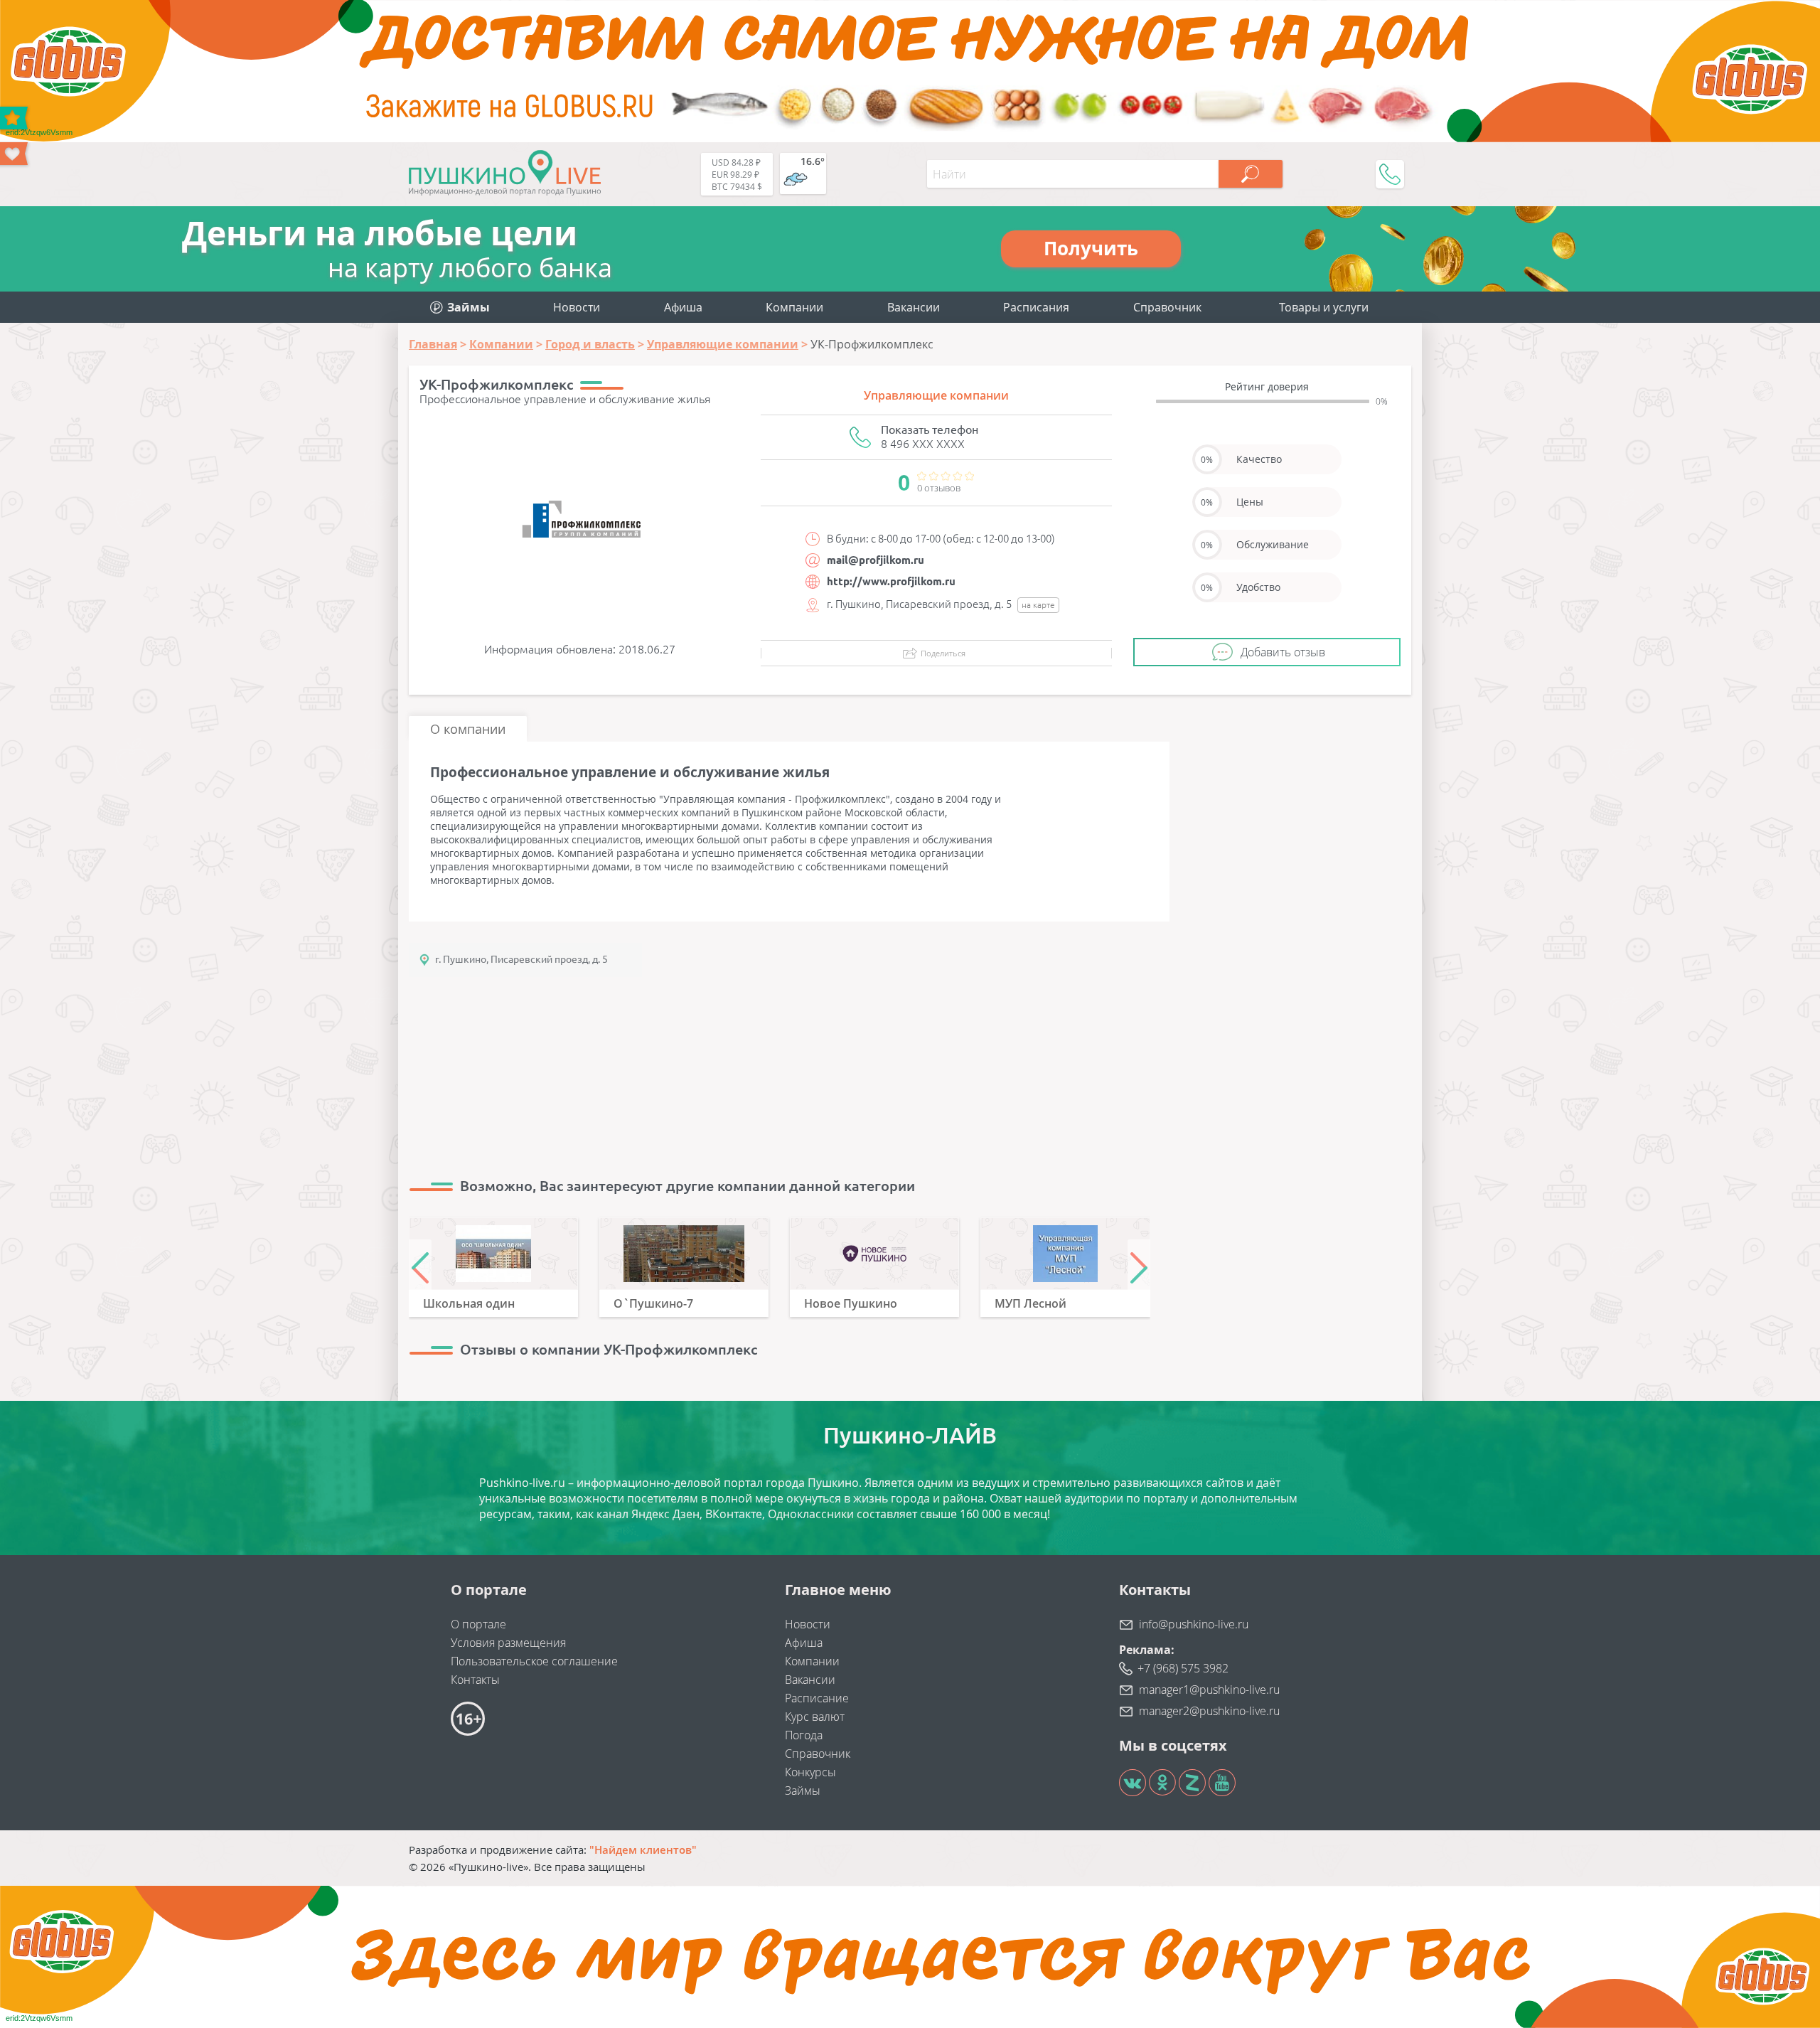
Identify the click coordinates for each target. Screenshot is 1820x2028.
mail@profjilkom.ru (876, 560)
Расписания (1036, 307)
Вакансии (914, 307)
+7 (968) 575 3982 (1183, 1668)
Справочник (1167, 307)
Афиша (683, 307)
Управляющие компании (936, 395)
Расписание (817, 1698)
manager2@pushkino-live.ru (1209, 1711)
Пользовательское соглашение (534, 1661)
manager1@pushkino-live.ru (1209, 1690)
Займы (803, 1790)
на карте (1038, 605)
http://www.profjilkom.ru (891, 581)
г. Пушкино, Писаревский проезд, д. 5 (521, 959)
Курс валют (815, 1717)
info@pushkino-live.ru (1194, 1624)
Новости (577, 307)
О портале (478, 1624)
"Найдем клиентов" (643, 1850)
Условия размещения (508, 1643)
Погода (804, 1735)
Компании (794, 307)
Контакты (475, 1680)
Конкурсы (810, 1772)
